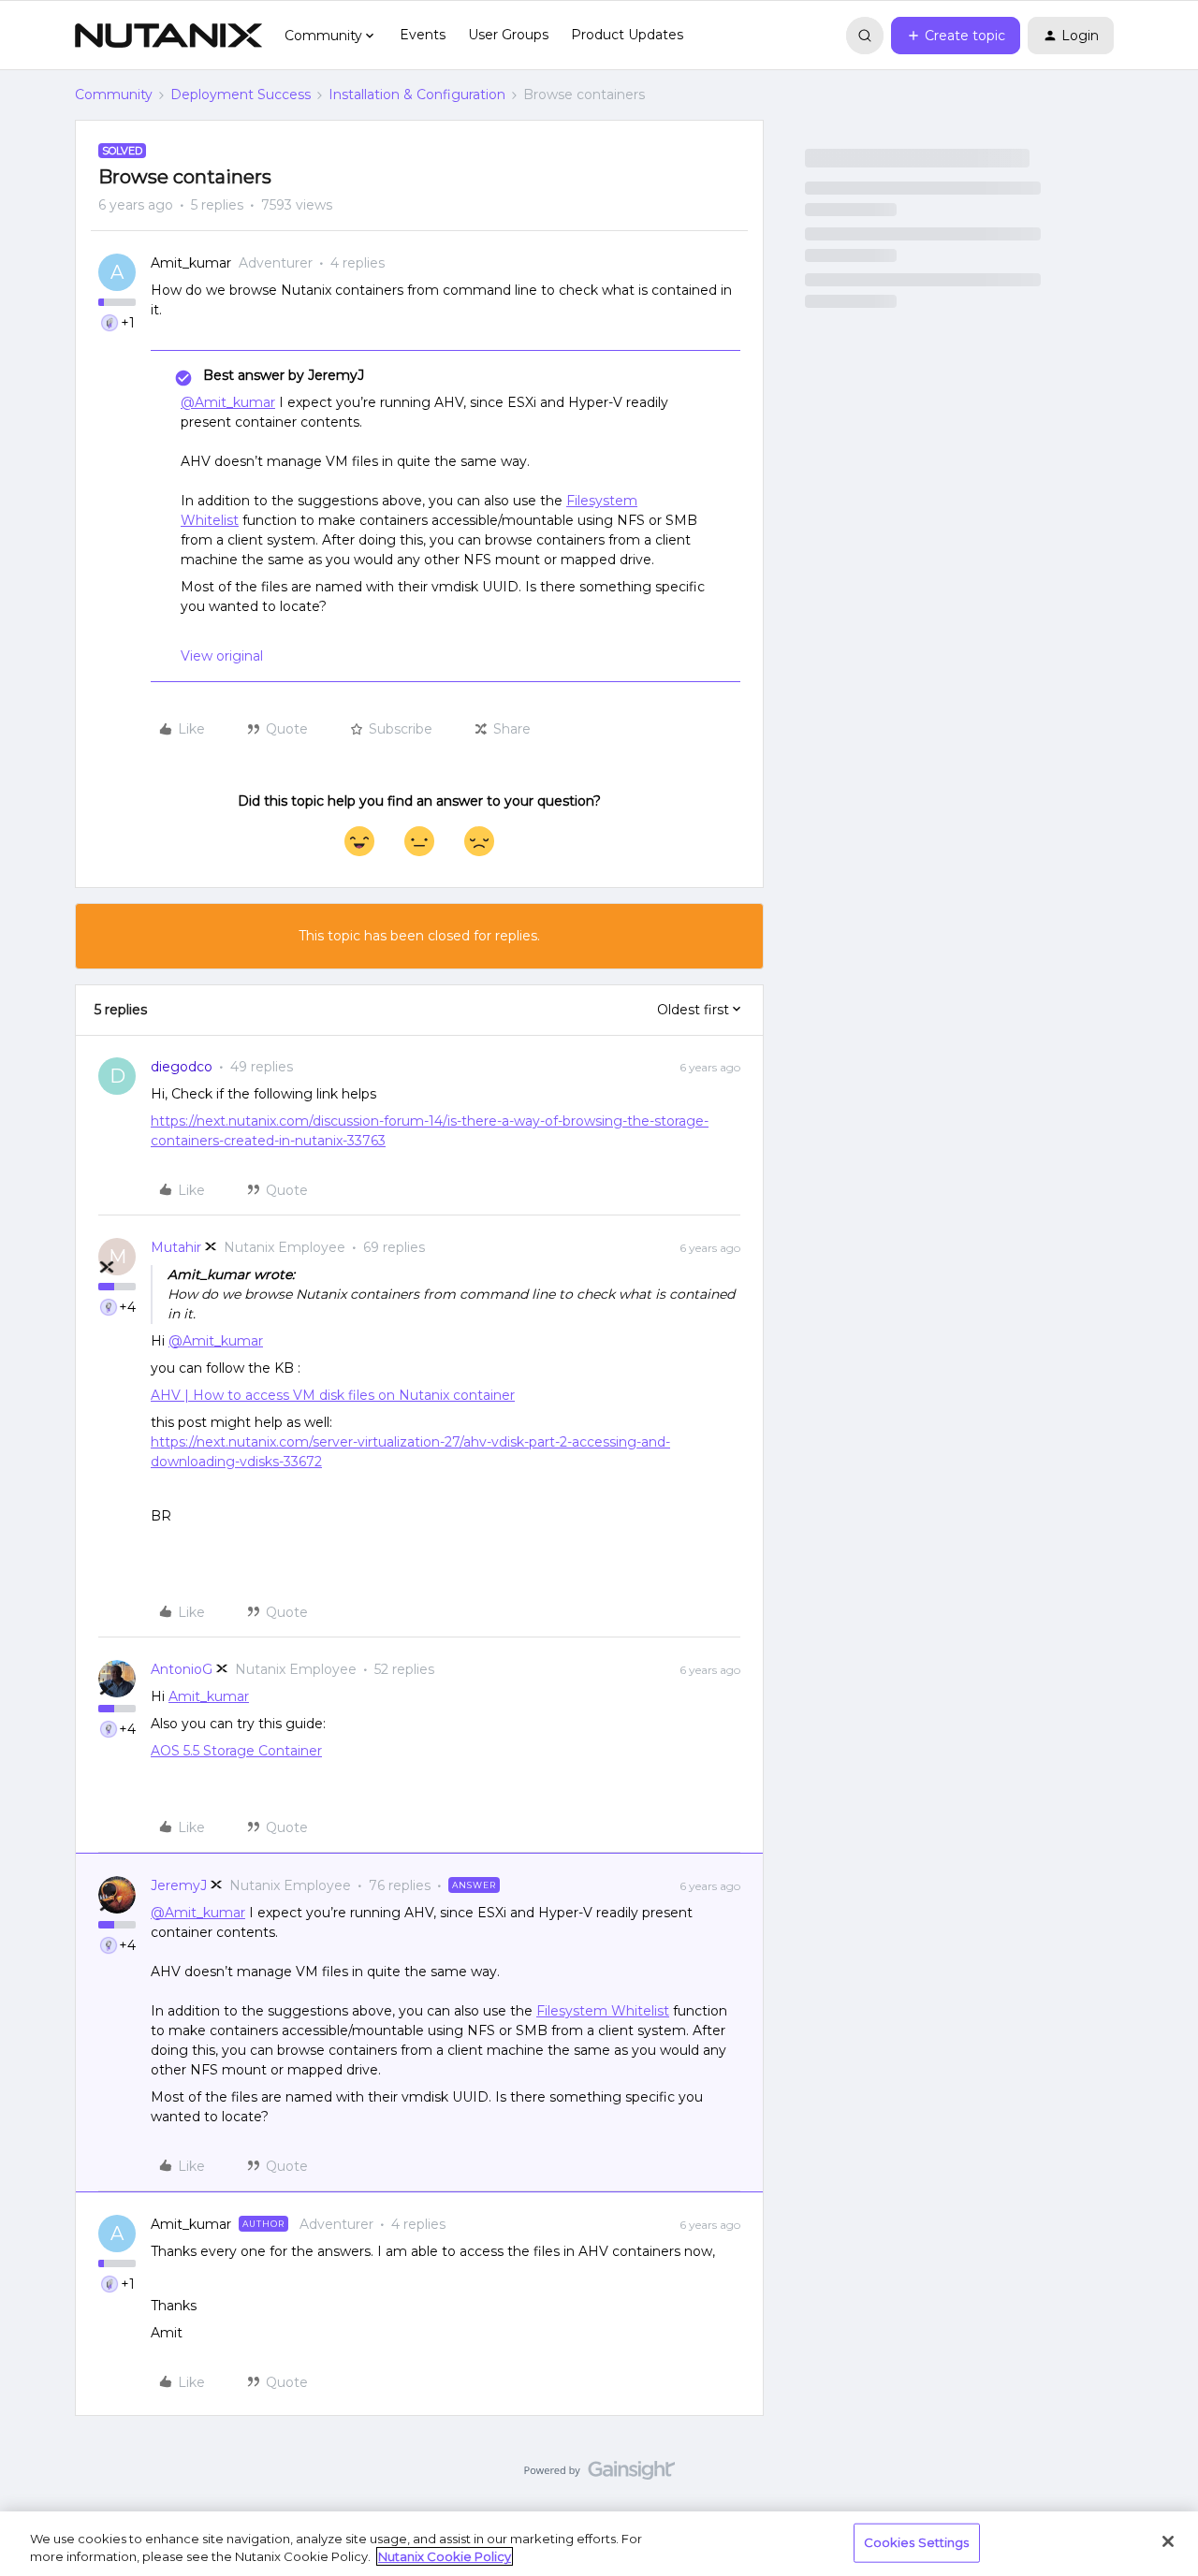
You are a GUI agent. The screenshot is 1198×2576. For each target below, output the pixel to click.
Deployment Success (241, 95)
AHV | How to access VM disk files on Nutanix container (333, 1395)
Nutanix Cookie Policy (445, 2556)
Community (114, 95)
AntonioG (182, 1669)
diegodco (182, 1067)
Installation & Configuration (417, 95)
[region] (599, 2544)
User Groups (508, 35)
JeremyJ (179, 1885)
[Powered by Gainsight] (599, 2475)
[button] (956, 36)
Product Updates (627, 35)
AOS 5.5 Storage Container (236, 1751)
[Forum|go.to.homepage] (168, 36)
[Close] (1168, 2541)
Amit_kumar (191, 263)
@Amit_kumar (228, 402)
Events (423, 35)
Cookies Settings (917, 2542)
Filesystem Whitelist (603, 2011)
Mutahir (176, 1247)
